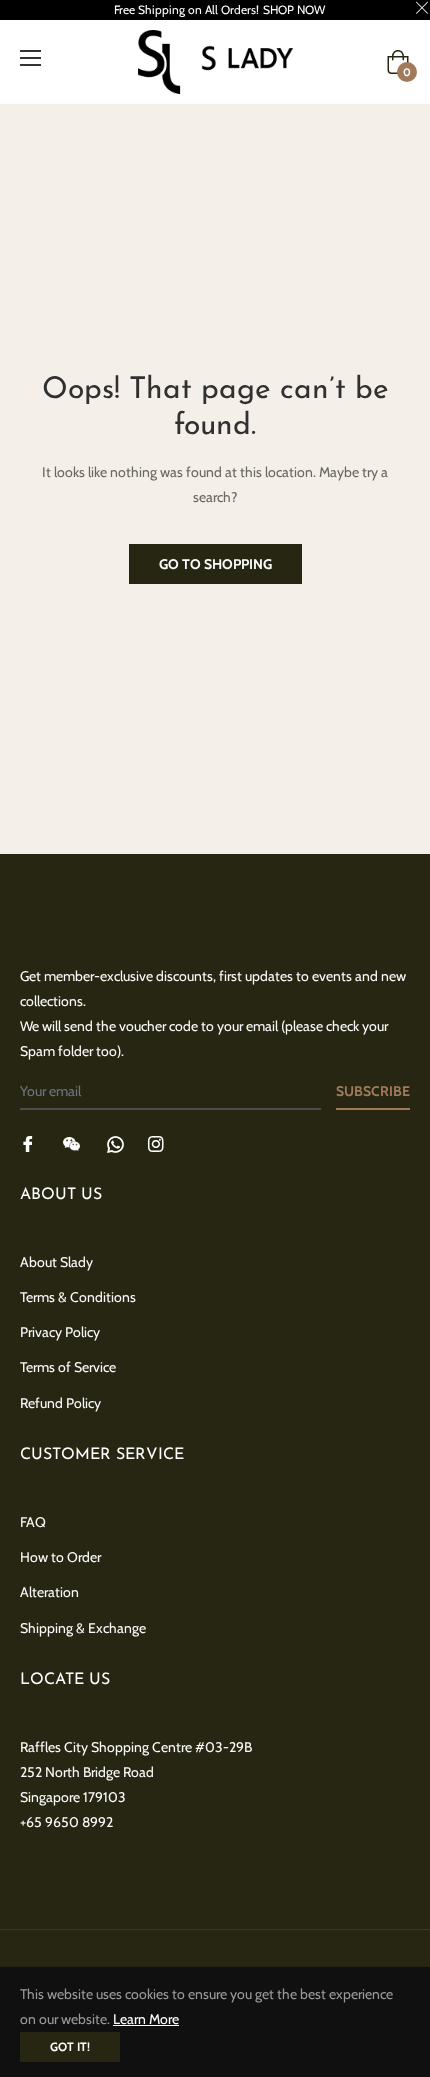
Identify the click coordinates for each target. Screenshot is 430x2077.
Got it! (70, 2046)
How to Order (60, 1557)
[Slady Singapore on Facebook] (28, 1142)
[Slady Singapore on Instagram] (156, 1142)
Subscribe (373, 1091)
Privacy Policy (60, 1332)
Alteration (49, 1592)
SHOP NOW (294, 9)
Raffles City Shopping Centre (106, 1747)
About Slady (56, 1262)
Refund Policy (60, 1403)
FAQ (33, 1522)
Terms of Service (68, 1367)
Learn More (146, 2019)
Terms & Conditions (78, 1297)
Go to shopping (215, 564)
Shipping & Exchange (83, 1628)
